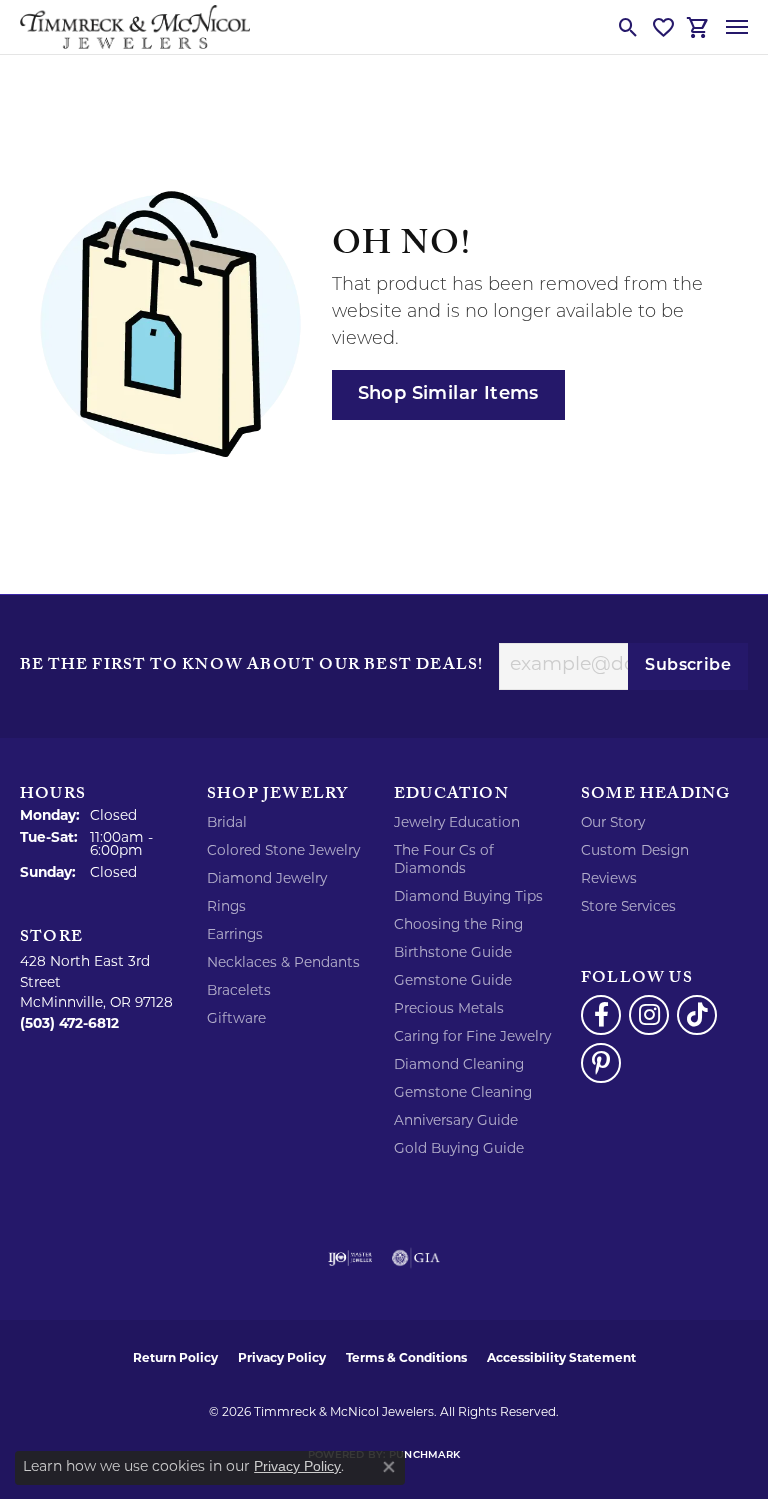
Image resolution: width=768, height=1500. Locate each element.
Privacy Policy (282, 1359)
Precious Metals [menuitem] (449, 1009)
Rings (226, 907)
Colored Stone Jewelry (283, 851)
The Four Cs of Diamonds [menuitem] (444, 860)
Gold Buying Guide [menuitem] (459, 1149)
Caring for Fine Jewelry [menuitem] (472, 1037)
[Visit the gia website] (416, 1258)
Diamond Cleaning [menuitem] (459, 1065)
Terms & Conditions (406, 1359)
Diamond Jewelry (267, 879)
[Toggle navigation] (737, 27)
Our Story (613, 823)
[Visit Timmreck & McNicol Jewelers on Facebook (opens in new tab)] (601, 1015)
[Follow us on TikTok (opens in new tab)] (697, 1015)
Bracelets (239, 991)
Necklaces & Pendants (283, 963)
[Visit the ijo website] (350, 1258)
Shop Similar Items (448, 394)
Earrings (235, 935)
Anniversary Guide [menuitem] (456, 1121)
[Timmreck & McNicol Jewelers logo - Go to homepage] (135, 27)
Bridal (227, 823)
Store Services (628, 907)
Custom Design (635, 851)
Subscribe (688, 666)
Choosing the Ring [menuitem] (458, 925)
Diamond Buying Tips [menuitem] (468, 897)
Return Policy (175, 1359)
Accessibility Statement (561, 1359)
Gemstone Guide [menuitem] (453, 981)
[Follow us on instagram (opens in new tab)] (649, 1015)
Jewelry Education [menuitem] (457, 823)
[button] (628, 27)
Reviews (609, 879)
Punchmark (424, 1455)
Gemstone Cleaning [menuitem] (463, 1093)
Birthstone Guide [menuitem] (453, 953)
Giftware (236, 1019)
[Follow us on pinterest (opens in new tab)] (601, 1063)
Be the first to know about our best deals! (251, 667)
